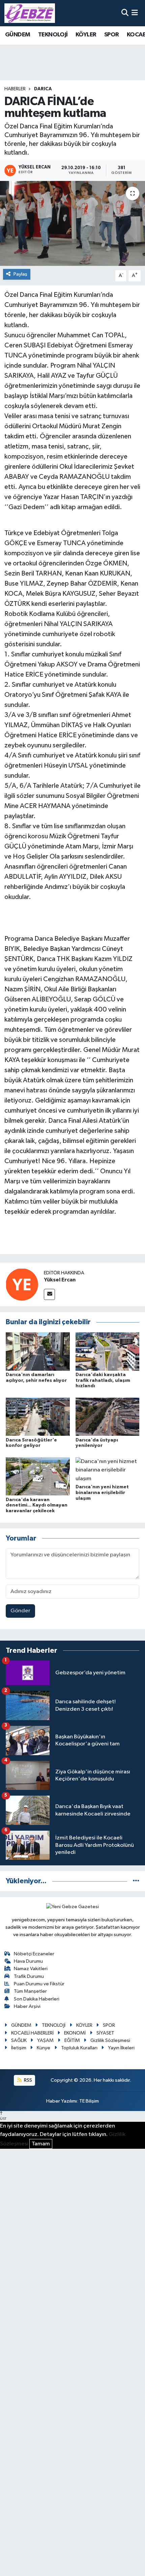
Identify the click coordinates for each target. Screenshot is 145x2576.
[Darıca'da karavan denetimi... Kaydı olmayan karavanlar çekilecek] (38, 1476)
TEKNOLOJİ (53, 35)
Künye (43, 2048)
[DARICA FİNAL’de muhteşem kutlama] (72, 223)
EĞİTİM (72, 2040)
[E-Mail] (49, 1294)
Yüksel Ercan (60, 1280)
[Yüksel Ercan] (22, 1284)
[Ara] (125, 13)
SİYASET (105, 2033)
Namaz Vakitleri (31, 1969)
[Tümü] (136, 1881)
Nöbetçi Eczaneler (34, 1954)
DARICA (43, 89)
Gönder (20, 1611)
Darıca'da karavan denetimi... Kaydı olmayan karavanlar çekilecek (37, 1506)
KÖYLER (86, 35)
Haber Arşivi (27, 2006)
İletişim (19, 2048)
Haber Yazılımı (62, 2101)
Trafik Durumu (29, 1976)
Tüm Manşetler (30, 1991)
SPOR (112, 35)
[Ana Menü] (135, 13)
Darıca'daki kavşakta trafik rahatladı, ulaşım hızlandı (103, 1380)
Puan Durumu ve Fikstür (39, 1984)
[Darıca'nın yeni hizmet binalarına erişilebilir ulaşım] (108, 1470)
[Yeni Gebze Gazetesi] (30, 13)
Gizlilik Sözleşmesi (110, 2040)
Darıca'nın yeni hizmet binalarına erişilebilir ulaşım (102, 1493)
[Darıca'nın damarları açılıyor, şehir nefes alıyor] (38, 1351)
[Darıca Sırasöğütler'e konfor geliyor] (38, 1417)
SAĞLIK (19, 2040)
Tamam (41, 2144)
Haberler (15, 89)
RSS (27, 2080)
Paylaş (20, 274)
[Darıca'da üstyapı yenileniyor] (108, 1417)
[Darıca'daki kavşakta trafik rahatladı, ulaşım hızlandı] (108, 1351)
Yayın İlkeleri (121, 2048)
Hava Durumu (28, 1961)
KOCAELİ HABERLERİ (32, 2033)
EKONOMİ (75, 2033)
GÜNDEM (18, 35)
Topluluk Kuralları (79, 2048)
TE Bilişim (89, 2101)
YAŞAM (45, 2040)
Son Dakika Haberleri (37, 1999)
